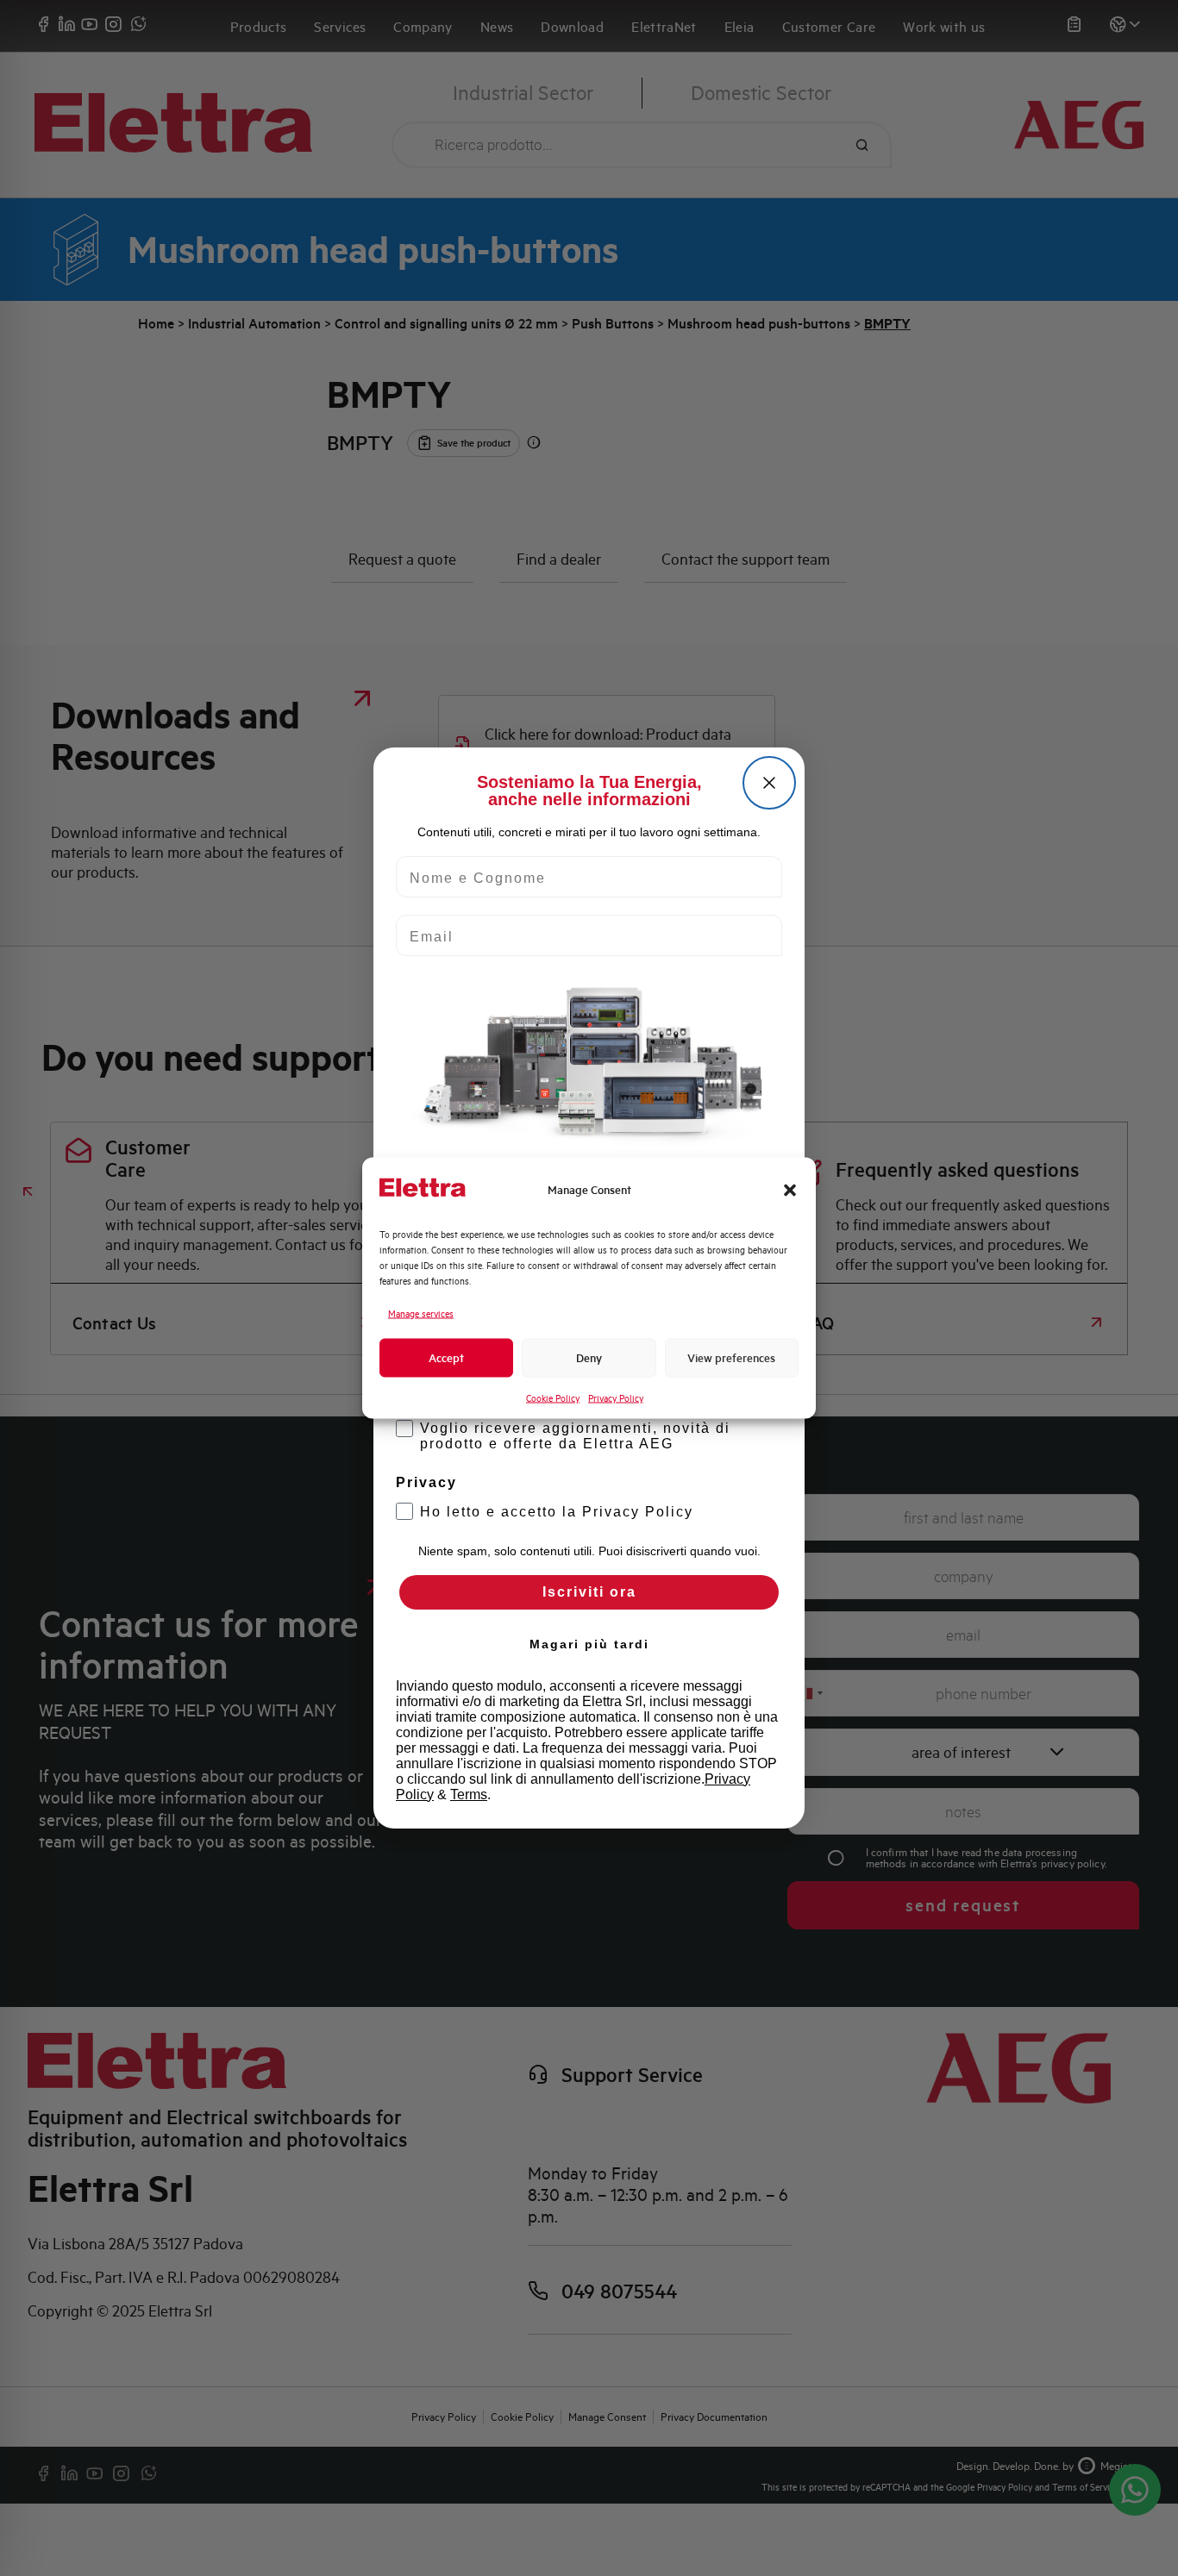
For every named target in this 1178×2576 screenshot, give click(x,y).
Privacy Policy (616, 1398)
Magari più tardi (589, 1644)
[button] (790, 1190)
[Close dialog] (769, 783)
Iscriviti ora (589, 1592)
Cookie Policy (553, 1398)
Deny (589, 1357)
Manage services (421, 1314)
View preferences (731, 1357)
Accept (446, 1357)
